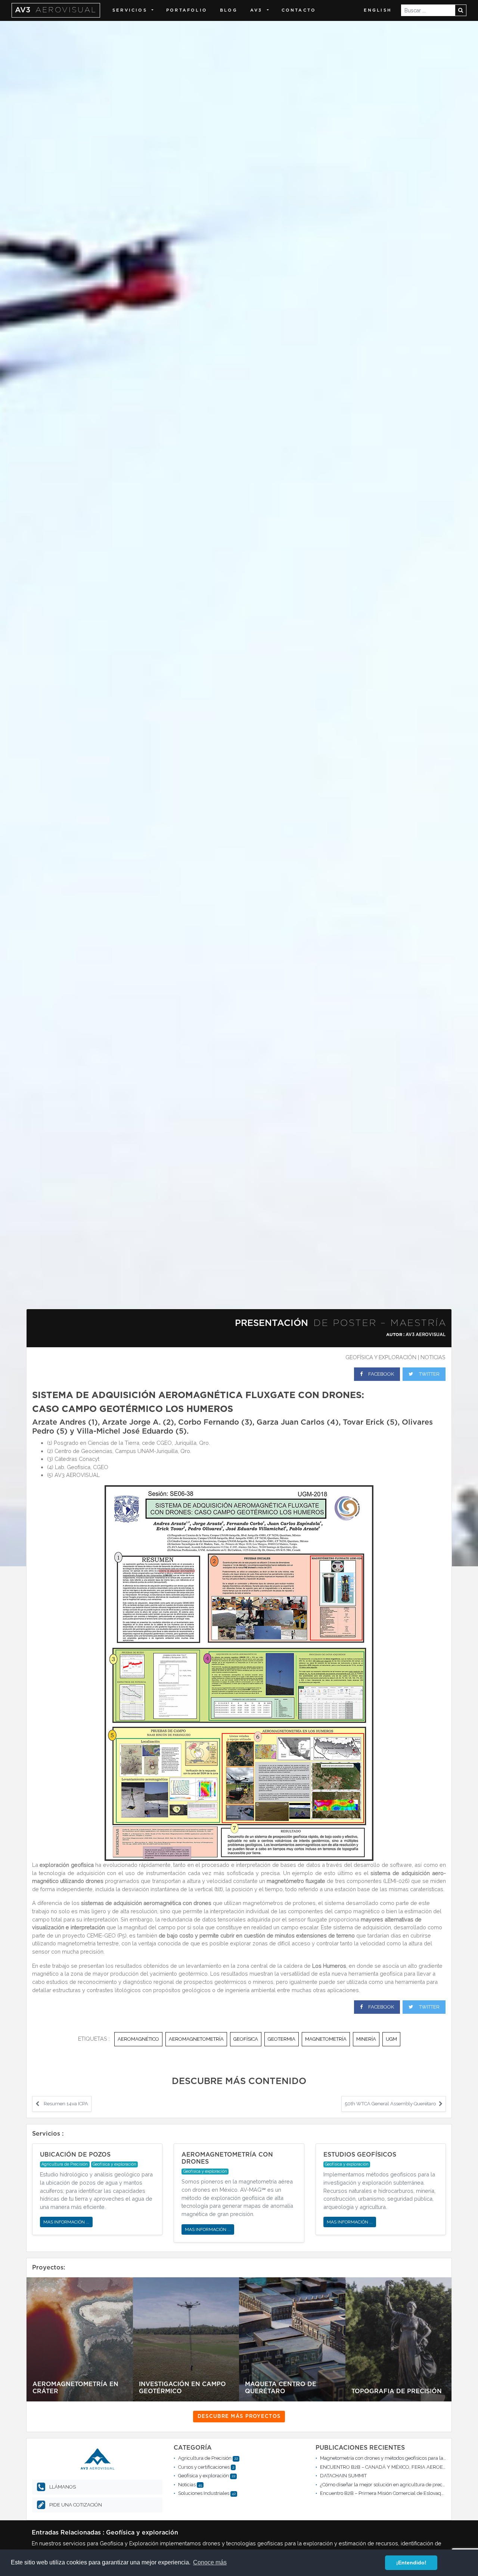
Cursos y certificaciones (204, 2467)
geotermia (282, 2039)
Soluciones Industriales (204, 2493)
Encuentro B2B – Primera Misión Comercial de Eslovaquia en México (396, 2493)
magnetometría (326, 2039)
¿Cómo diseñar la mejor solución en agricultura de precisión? (387, 2485)
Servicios (130, 10)
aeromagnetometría (196, 2039)
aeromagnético (138, 2039)
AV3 (56, 10)
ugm (391, 2039)
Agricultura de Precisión (205, 2458)
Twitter (429, 1374)
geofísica (246, 2039)
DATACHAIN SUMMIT (343, 2476)
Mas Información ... (66, 2222)
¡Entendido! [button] (411, 2563)
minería (366, 2039)
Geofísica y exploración (381, 1357)
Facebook (381, 1374)
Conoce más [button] (210, 2562)
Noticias (433, 1357)
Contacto (299, 10)
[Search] (461, 10)
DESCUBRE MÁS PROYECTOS (239, 2417)
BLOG (229, 10)
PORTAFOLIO (187, 10)
